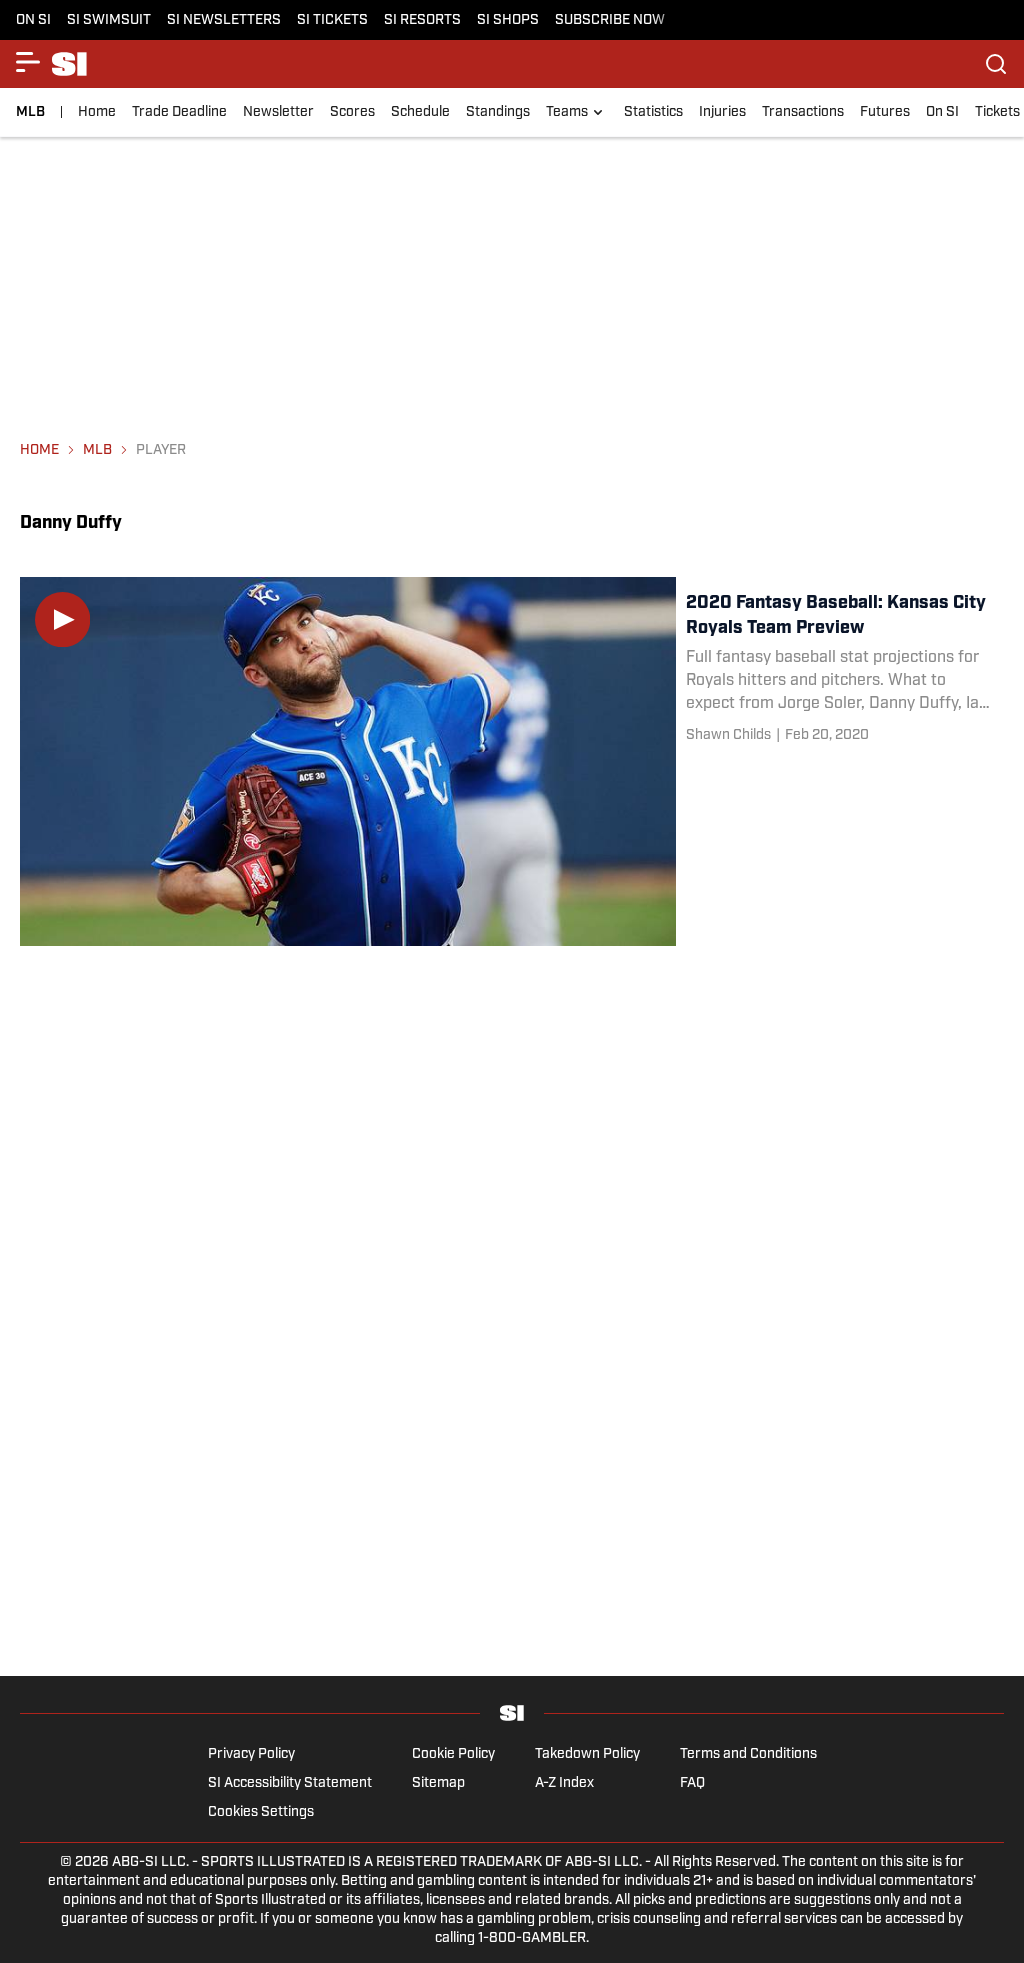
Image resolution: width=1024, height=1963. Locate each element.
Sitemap (438, 1783)
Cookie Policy (453, 1754)
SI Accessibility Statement (290, 1783)
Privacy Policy (251, 1754)
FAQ (692, 1783)
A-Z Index (564, 1783)
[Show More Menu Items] (28, 62)
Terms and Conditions (748, 1754)
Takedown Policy (587, 1754)
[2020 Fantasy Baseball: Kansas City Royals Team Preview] (512, 761)
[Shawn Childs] (728, 735)
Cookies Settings (261, 1812)
